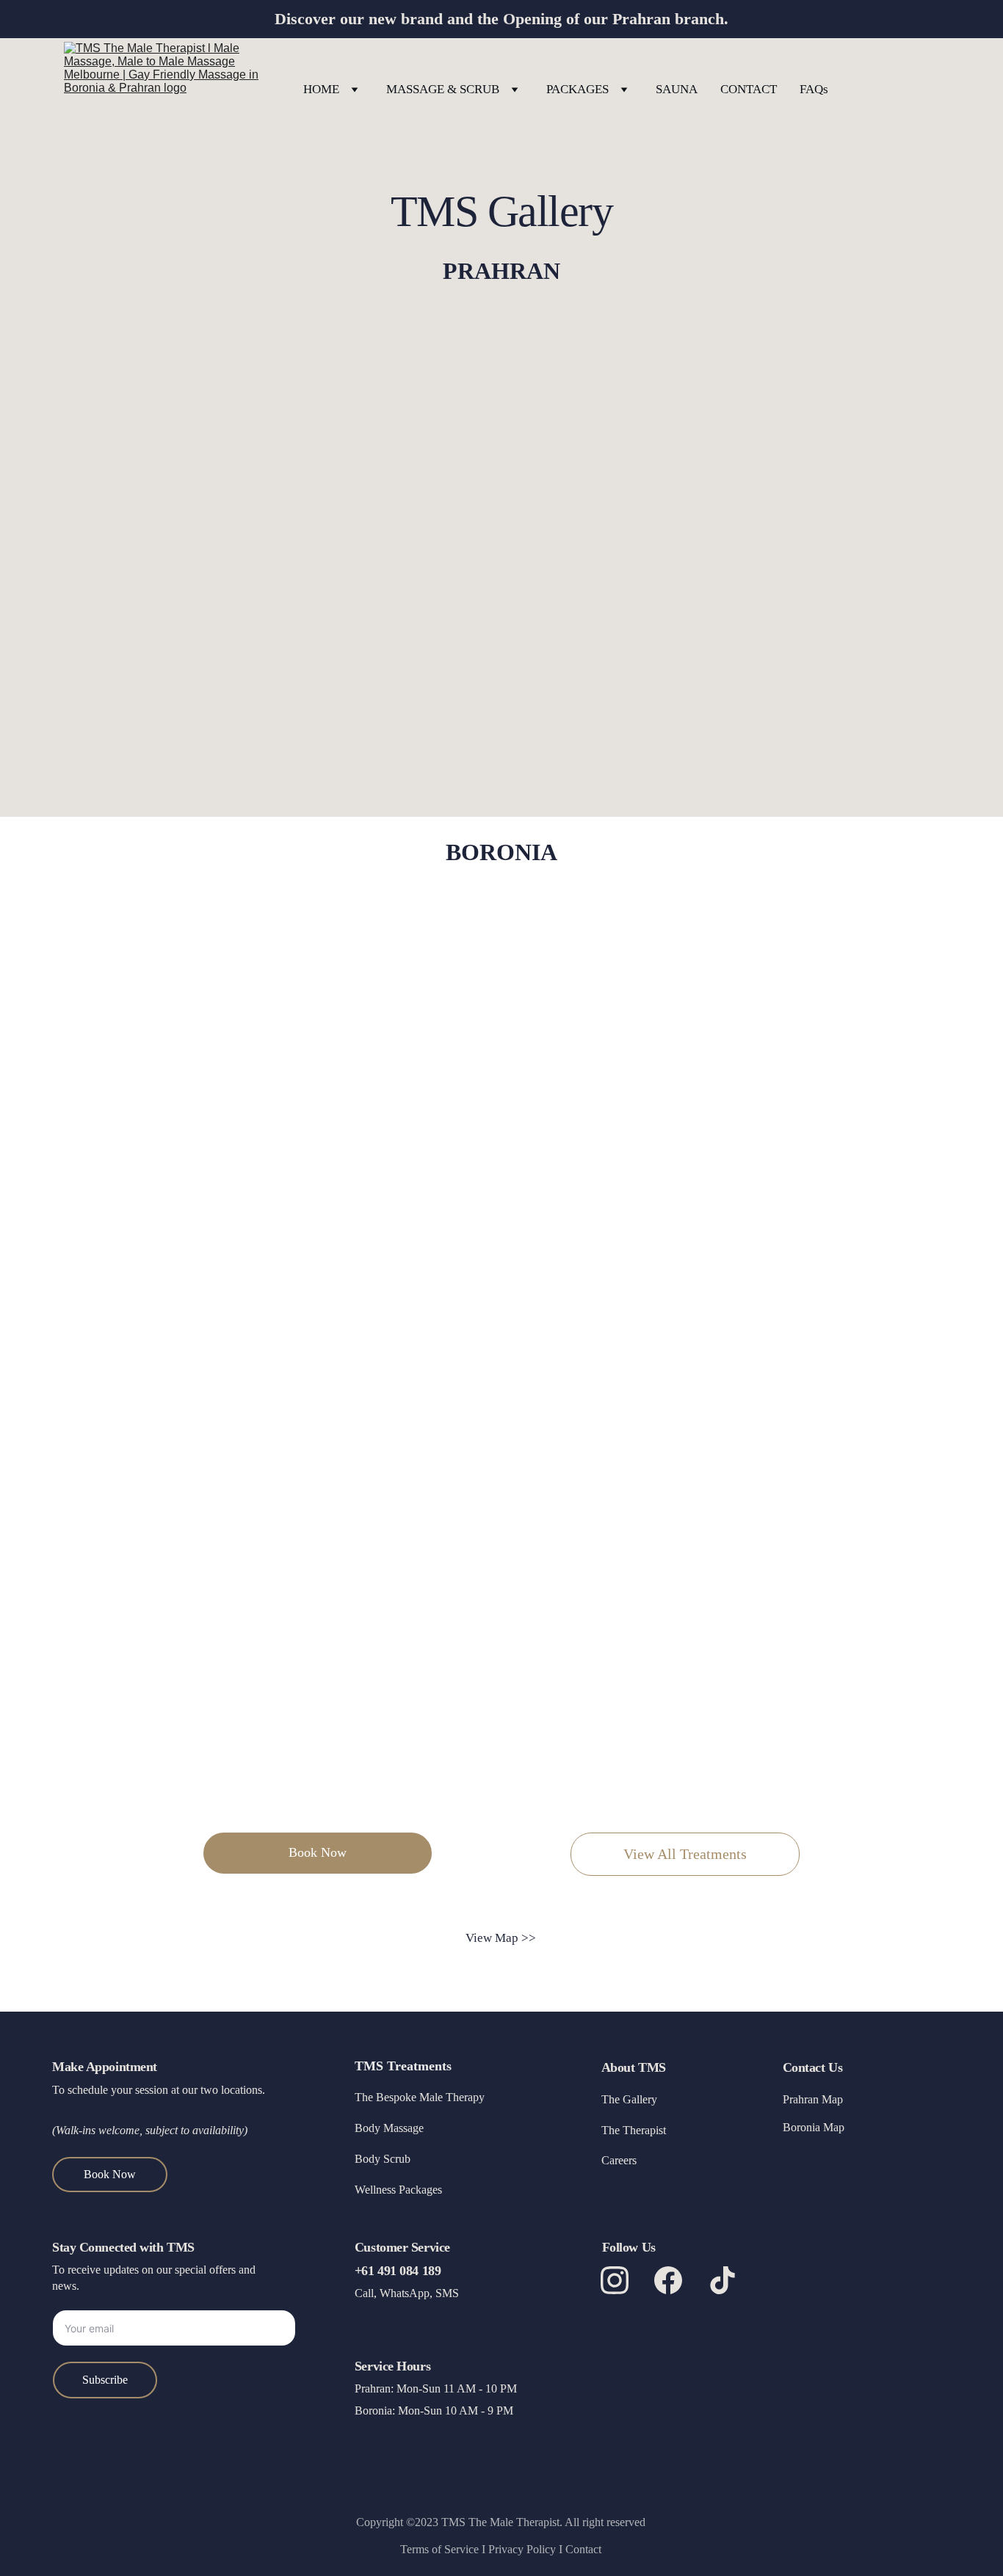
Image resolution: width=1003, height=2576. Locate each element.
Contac (582, 2549)
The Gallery (629, 2099)
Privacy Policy (522, 2549)
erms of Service (444, 2549)
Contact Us (813, 2067)
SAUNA (677, 89)
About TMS (634, 2067)
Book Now (318, 1852)
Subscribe (105, 2380)
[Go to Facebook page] (676, 2280)
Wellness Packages (398, 2190)
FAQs (814, 89)
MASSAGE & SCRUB (443, 89)
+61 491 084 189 (398, 2271)
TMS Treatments (403, 2066)
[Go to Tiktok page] (723, 2280)
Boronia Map (814, 2127)
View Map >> (501, 1938)
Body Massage (389, 2128)
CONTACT (749, 89)
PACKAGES (577, 89)
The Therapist (634, 2130)
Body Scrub (383, 2159)
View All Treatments (685, 1854)
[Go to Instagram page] (622, 2280)
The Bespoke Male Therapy (420, 2097)
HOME (321, 89)
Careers (619, 2160)
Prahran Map (813, 2099)
